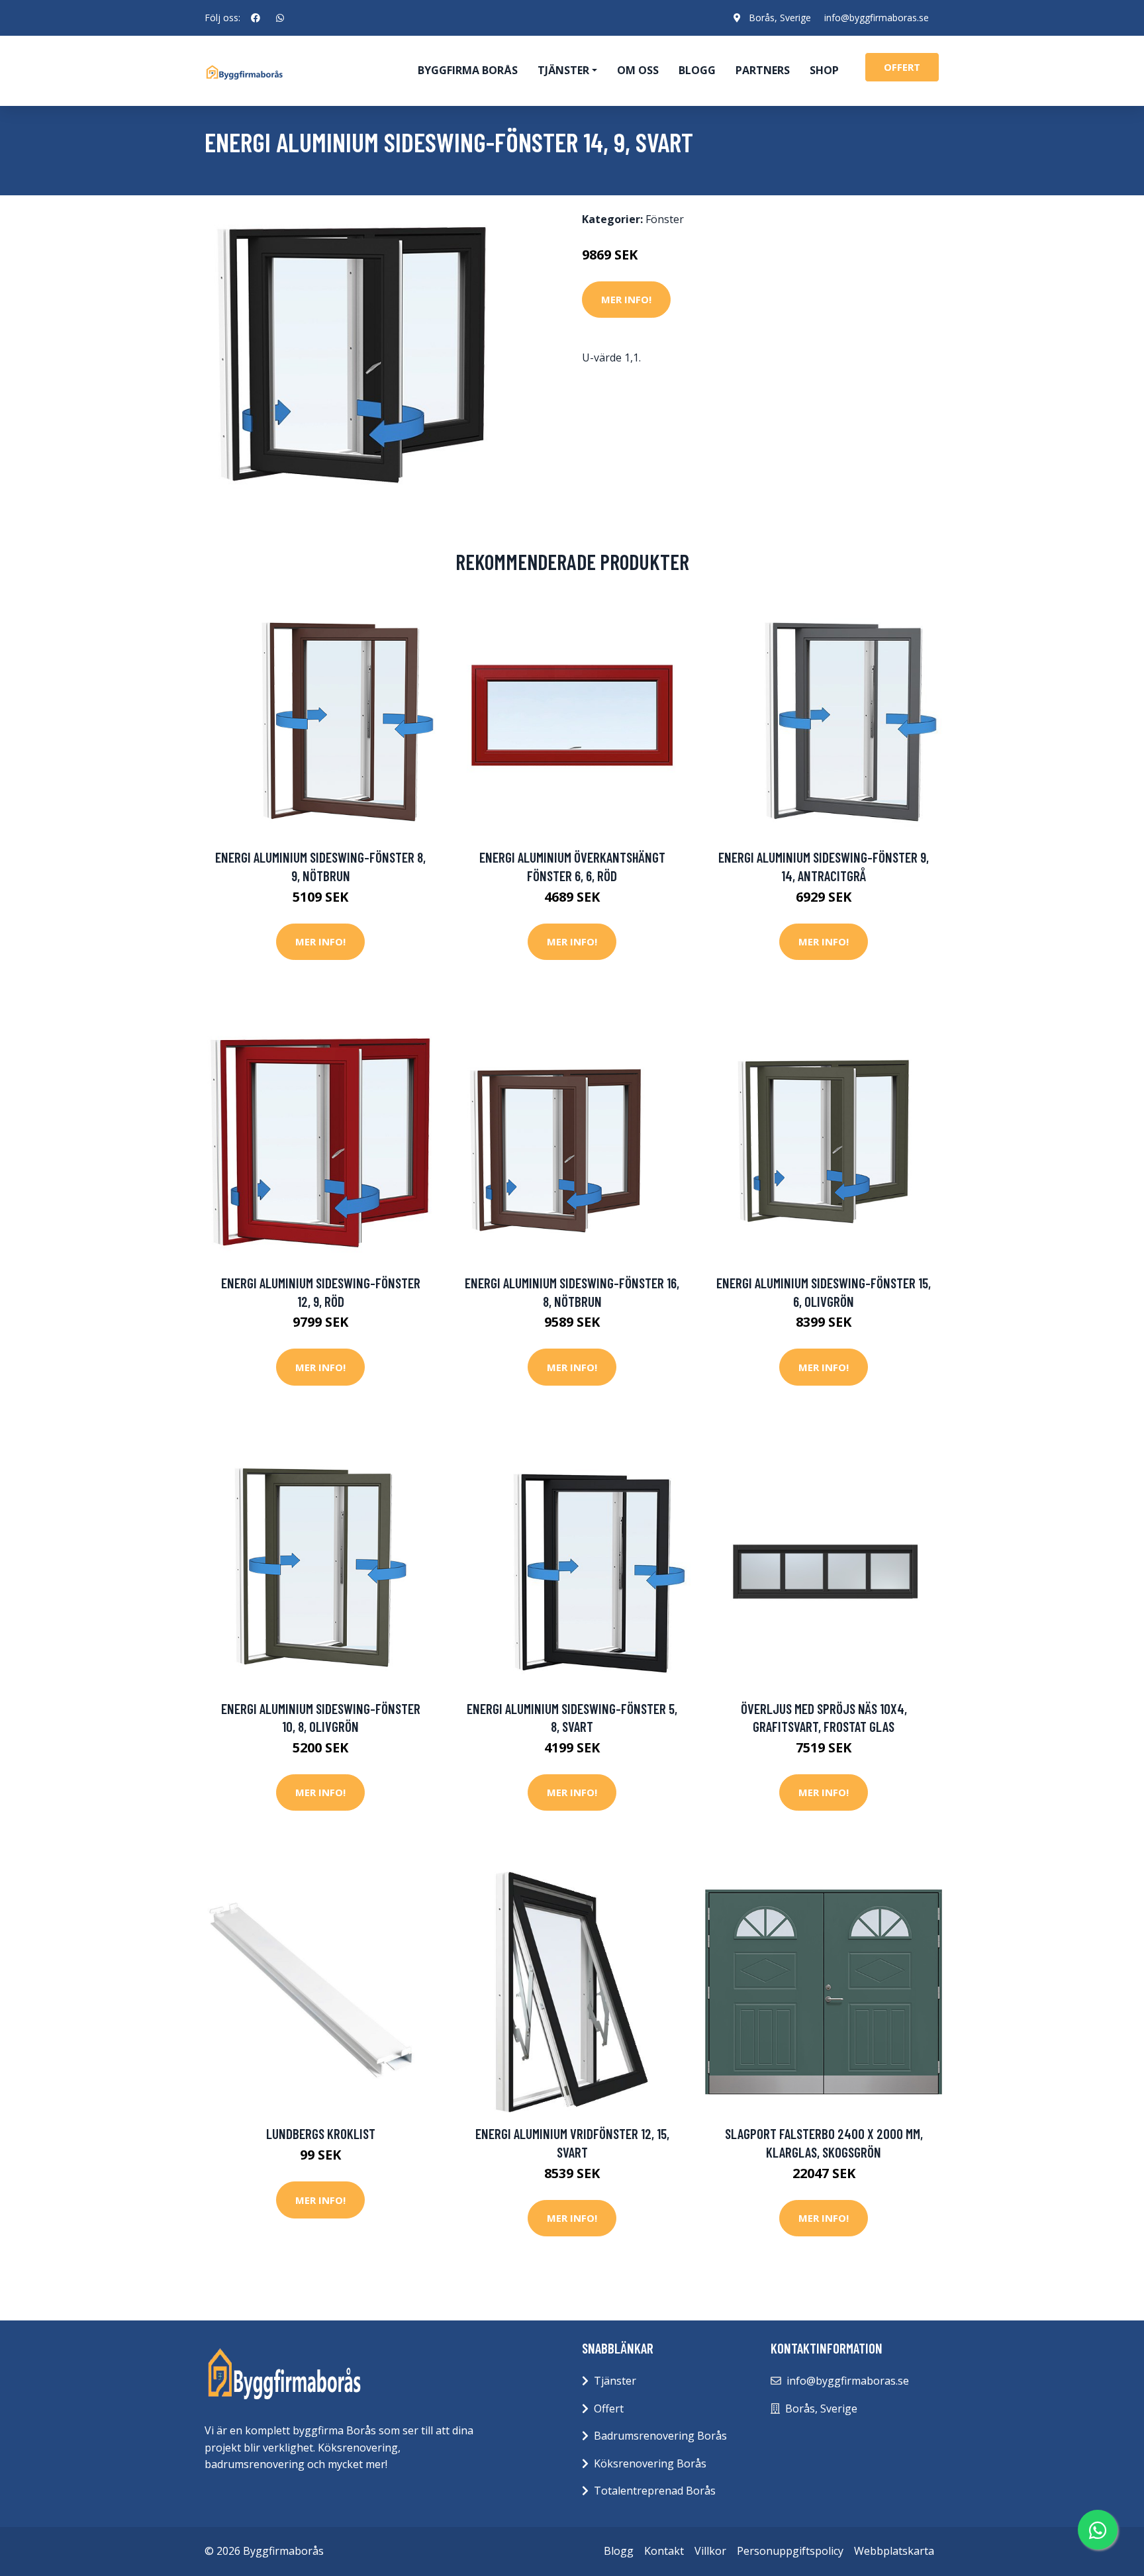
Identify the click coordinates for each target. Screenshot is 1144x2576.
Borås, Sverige (780, 18)
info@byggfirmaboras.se (877, 18)
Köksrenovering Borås (650, 2463)
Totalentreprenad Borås (655, 2491)
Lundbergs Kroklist (321, 2133)
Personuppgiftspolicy (790, 2551)
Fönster (665, 219)
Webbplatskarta (894, 2551)
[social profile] (256, 18)
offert (902, 67)
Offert (609, 2409)
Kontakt (664, 2551)
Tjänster (615, 2381)
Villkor (710, 2551)
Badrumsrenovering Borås (660, 2436)
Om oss (638, 70)
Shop (824, 70)
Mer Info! (626, 299)
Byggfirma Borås (468, 70)
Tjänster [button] (563, 70)
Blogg (697, 70)
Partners (763, 70)
